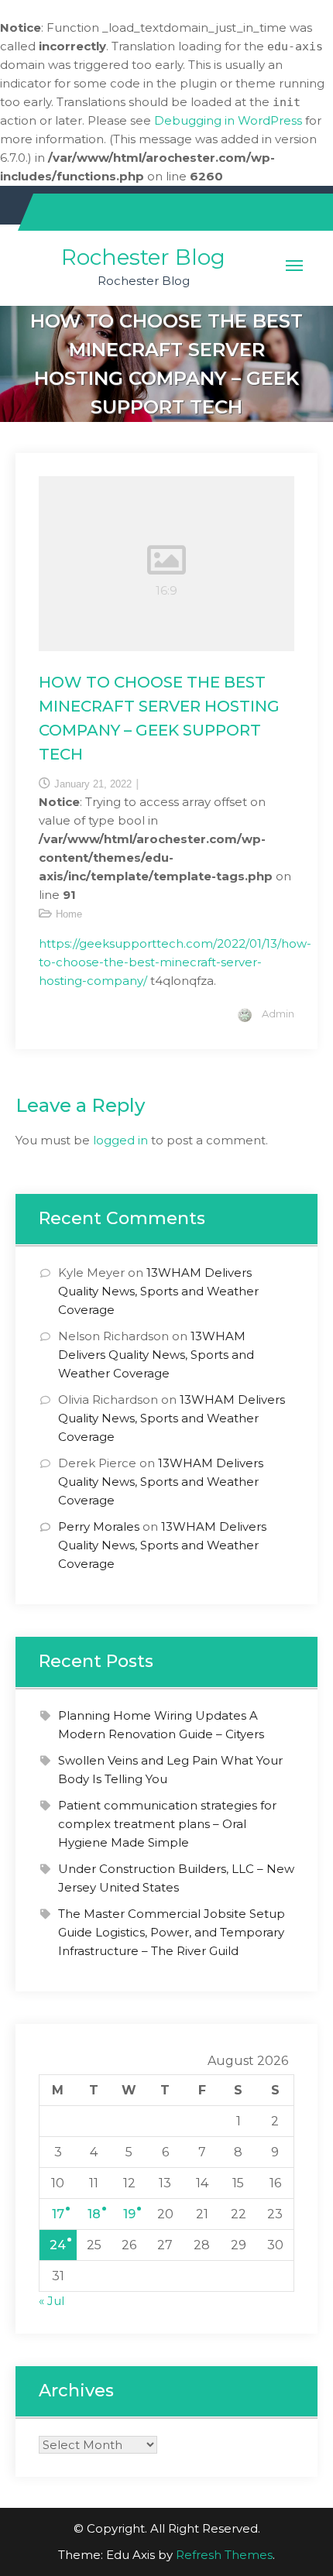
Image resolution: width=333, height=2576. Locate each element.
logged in (120, 1140)
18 (94, 2214)
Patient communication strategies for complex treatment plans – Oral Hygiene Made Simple (167, 1824)
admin (278, 1014)
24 (58, 2245)
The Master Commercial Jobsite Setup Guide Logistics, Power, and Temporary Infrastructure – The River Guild (172, 1932)
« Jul (51, 2301)
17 (58, 2214)
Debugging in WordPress (228, 120)
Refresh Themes (224, 2555)
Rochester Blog (143, 257)
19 (129, 2214)
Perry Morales (99, 1526)
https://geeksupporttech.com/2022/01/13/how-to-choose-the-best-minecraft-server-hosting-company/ (175, 962)
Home (69, 914)
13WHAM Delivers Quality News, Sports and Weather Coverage (158, 1291)
